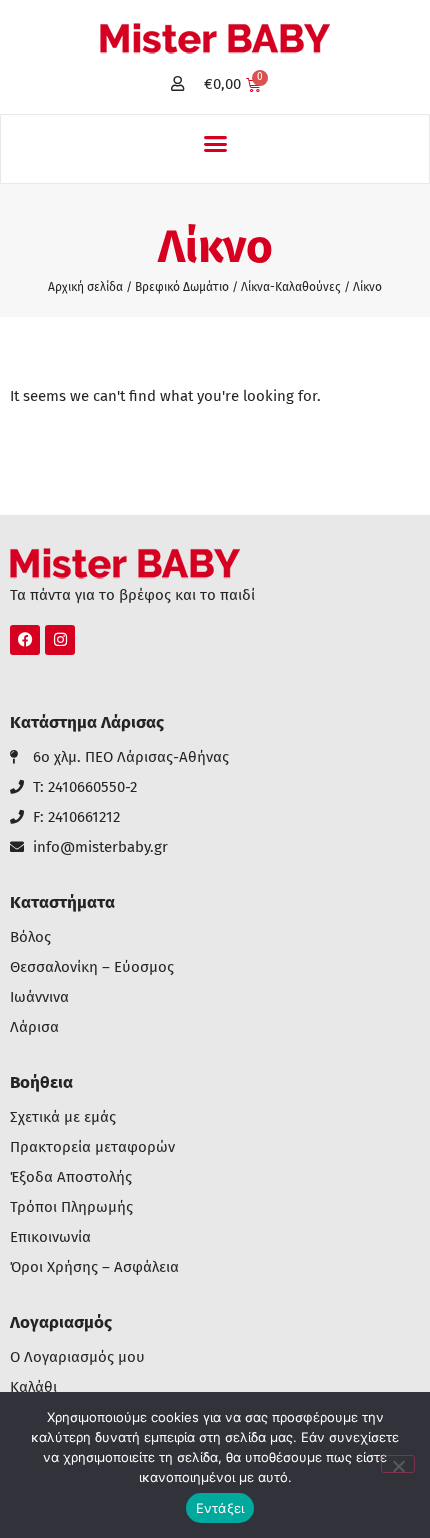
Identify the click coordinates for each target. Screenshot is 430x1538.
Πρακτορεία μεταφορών (92, 1147)
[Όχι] (398, 1464)
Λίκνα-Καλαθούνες (291, 287)
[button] (215, 144)
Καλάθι (33, 1387)
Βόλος (30, 937)
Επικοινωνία (50, 1237)
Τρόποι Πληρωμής (71, 1207)
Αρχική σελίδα (85, 287)
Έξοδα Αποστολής (71, 1177)
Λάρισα (34, 1027)
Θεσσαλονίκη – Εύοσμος (92, 967)
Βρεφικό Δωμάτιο (182, 287)
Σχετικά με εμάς (63, 1117)
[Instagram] (60, 640)
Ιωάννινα (39, 997)
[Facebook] (25, 640)
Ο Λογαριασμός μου (77, 1357)
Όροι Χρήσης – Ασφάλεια (94, 1267)
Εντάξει (220, 1508)
